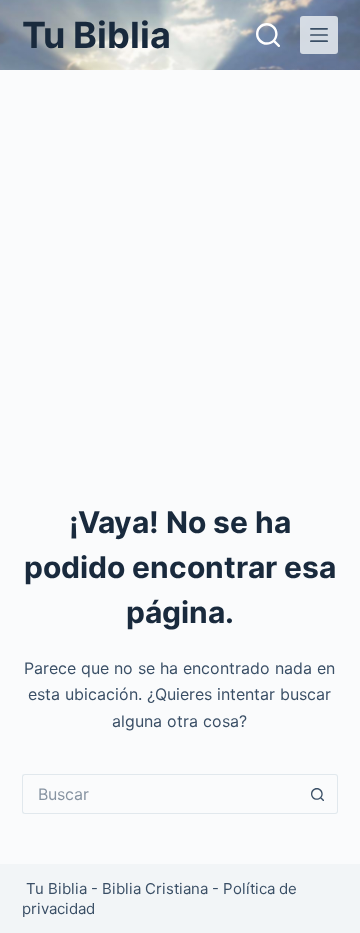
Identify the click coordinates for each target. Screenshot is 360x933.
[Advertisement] (180, 260)
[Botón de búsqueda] (318, 794)
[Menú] (319, 35)
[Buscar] (268, 35)
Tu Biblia (96, 35)
